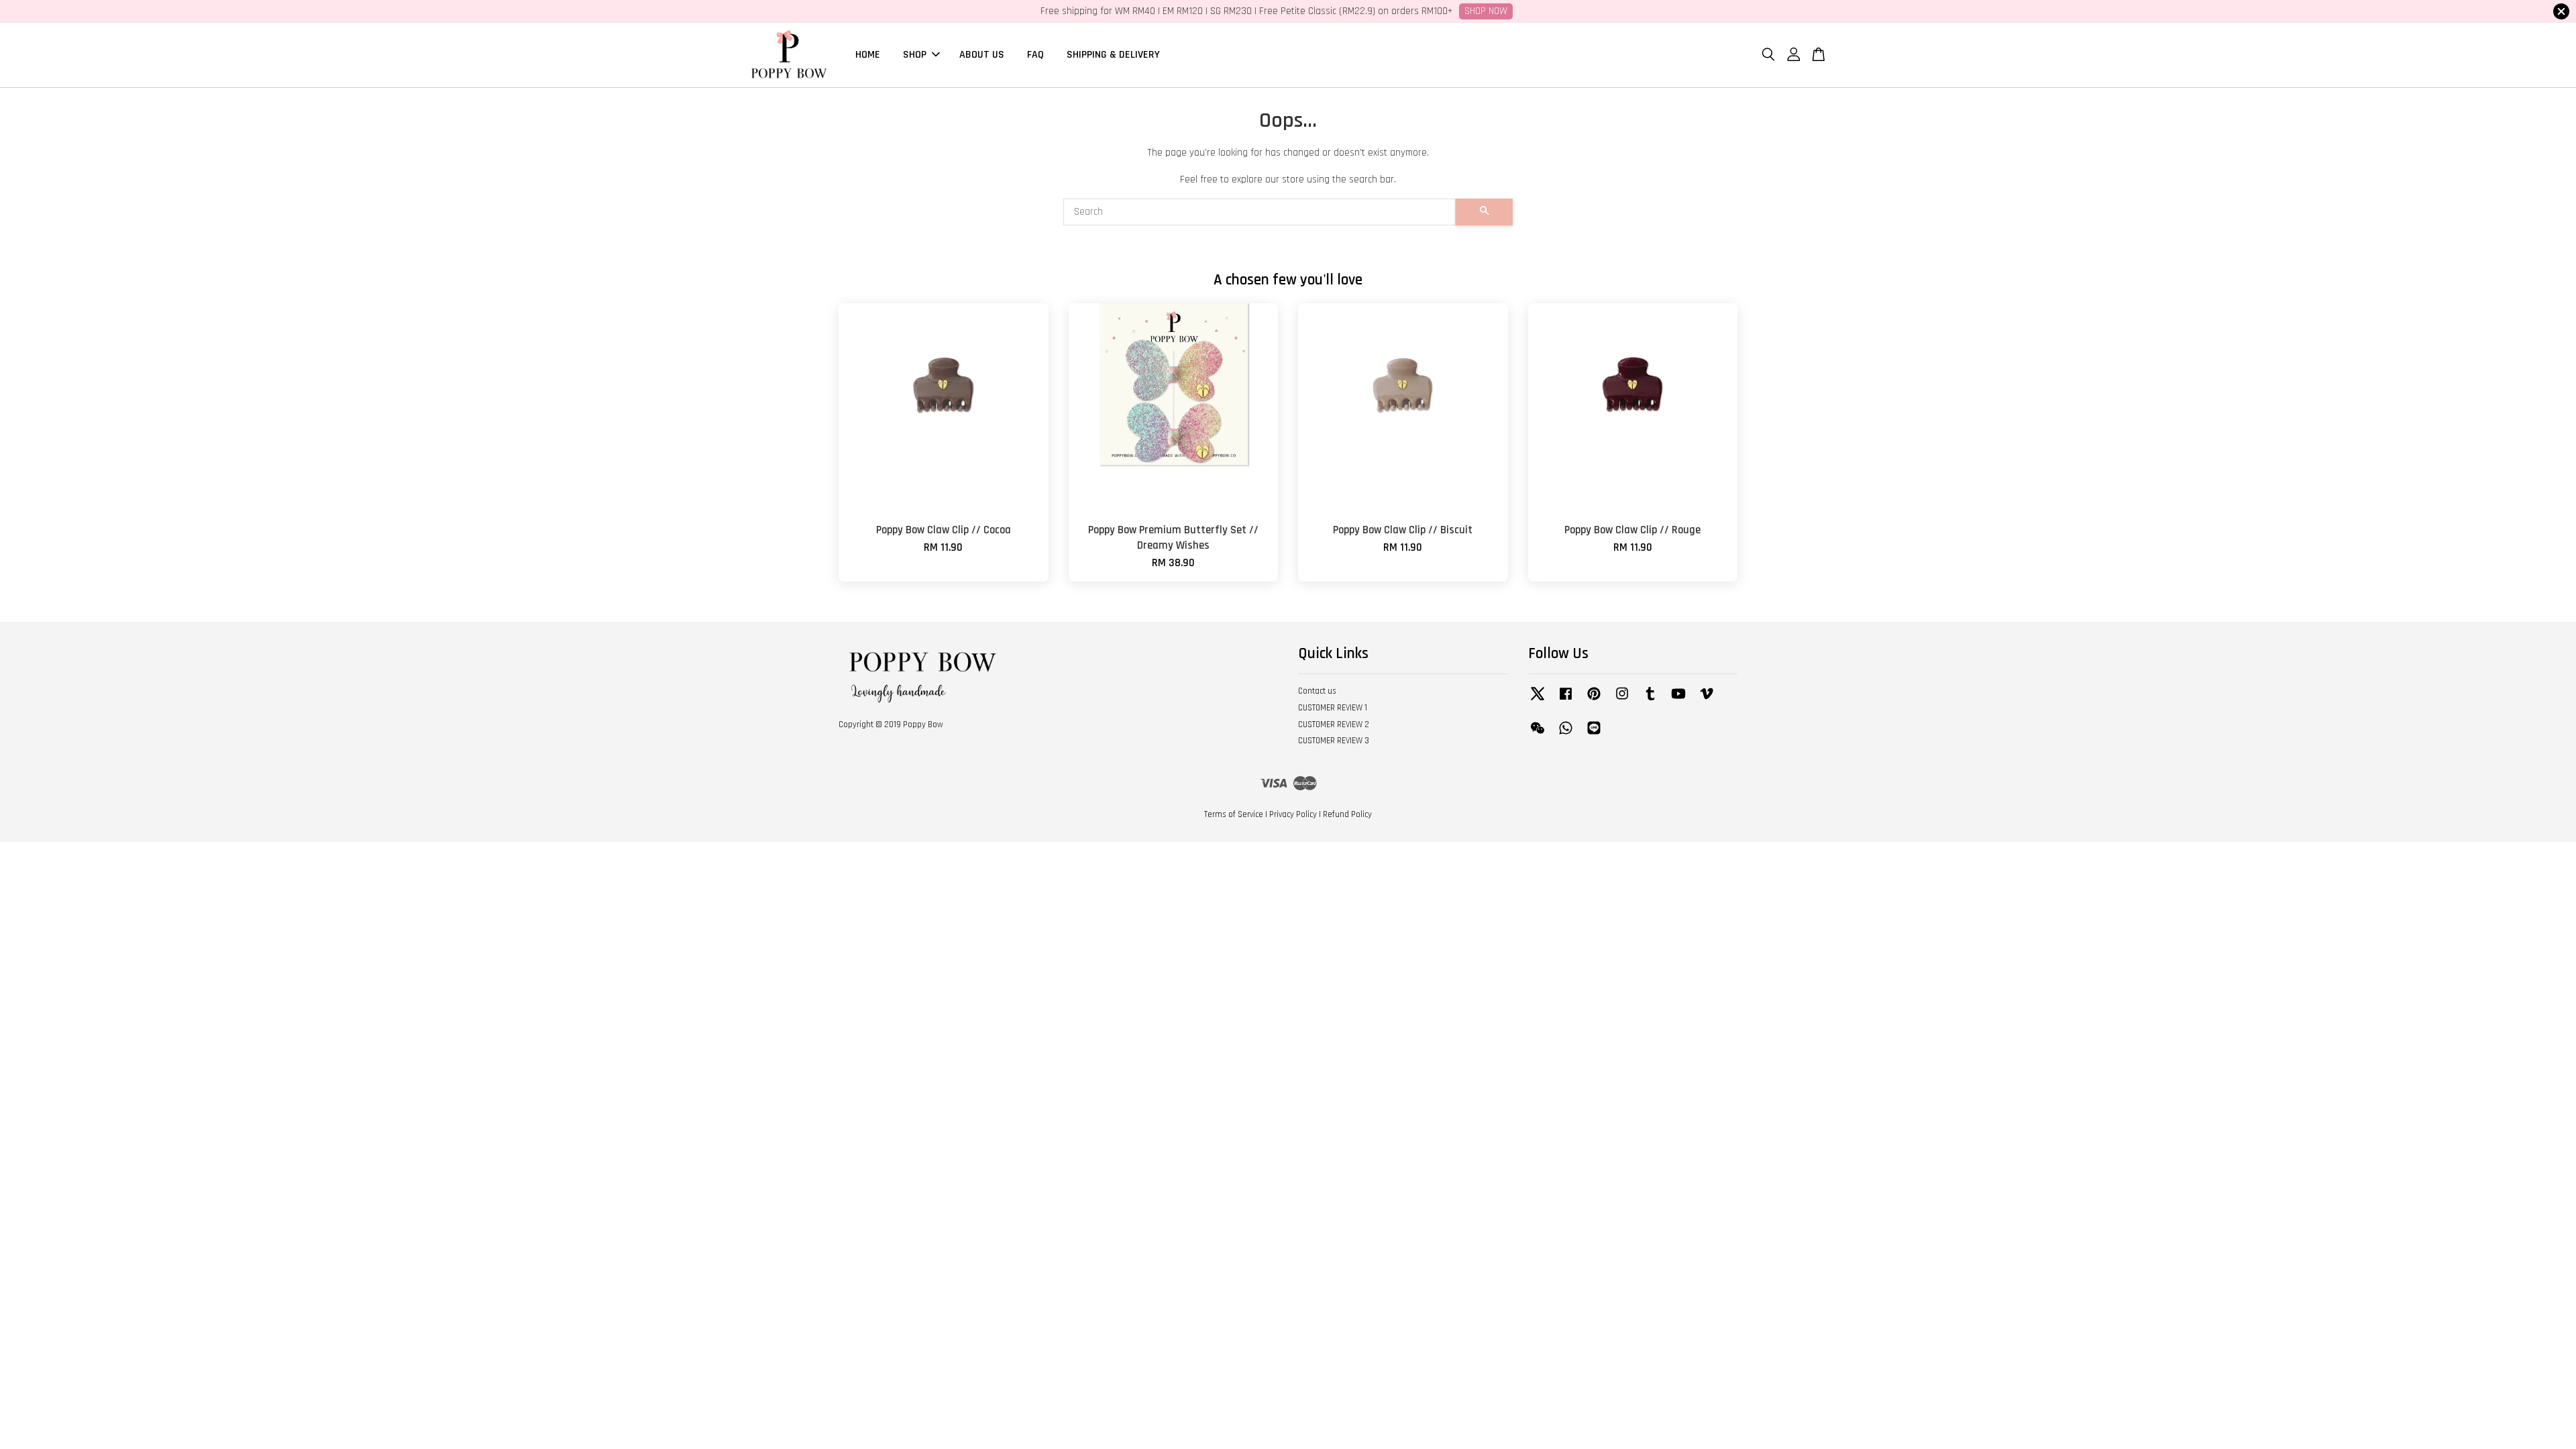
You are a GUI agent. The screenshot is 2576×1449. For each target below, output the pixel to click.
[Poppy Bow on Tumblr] (1650, 700)
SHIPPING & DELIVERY (1113, 55)
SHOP (915, 55)
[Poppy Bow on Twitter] (1538, 700)
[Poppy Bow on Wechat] (1538, 735)
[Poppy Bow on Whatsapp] (1566, 735)
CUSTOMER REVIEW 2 (1334, 724)
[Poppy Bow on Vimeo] (1707, 700)
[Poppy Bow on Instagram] (1622, 700)
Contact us (1317, 691)
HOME (868, 55)
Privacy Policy (1293, 814)
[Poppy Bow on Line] (1594, 735)
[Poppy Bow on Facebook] (1566, 700)
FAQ (1035, 55)
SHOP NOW (1486, 11)
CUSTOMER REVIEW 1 (1333, 708)
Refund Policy (1347, 814)
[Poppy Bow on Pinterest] (1594, 700)
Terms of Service (1234, 814)
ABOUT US (982, 55)
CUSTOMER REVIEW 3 (1334, 741)
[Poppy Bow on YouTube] (1678, 700)
